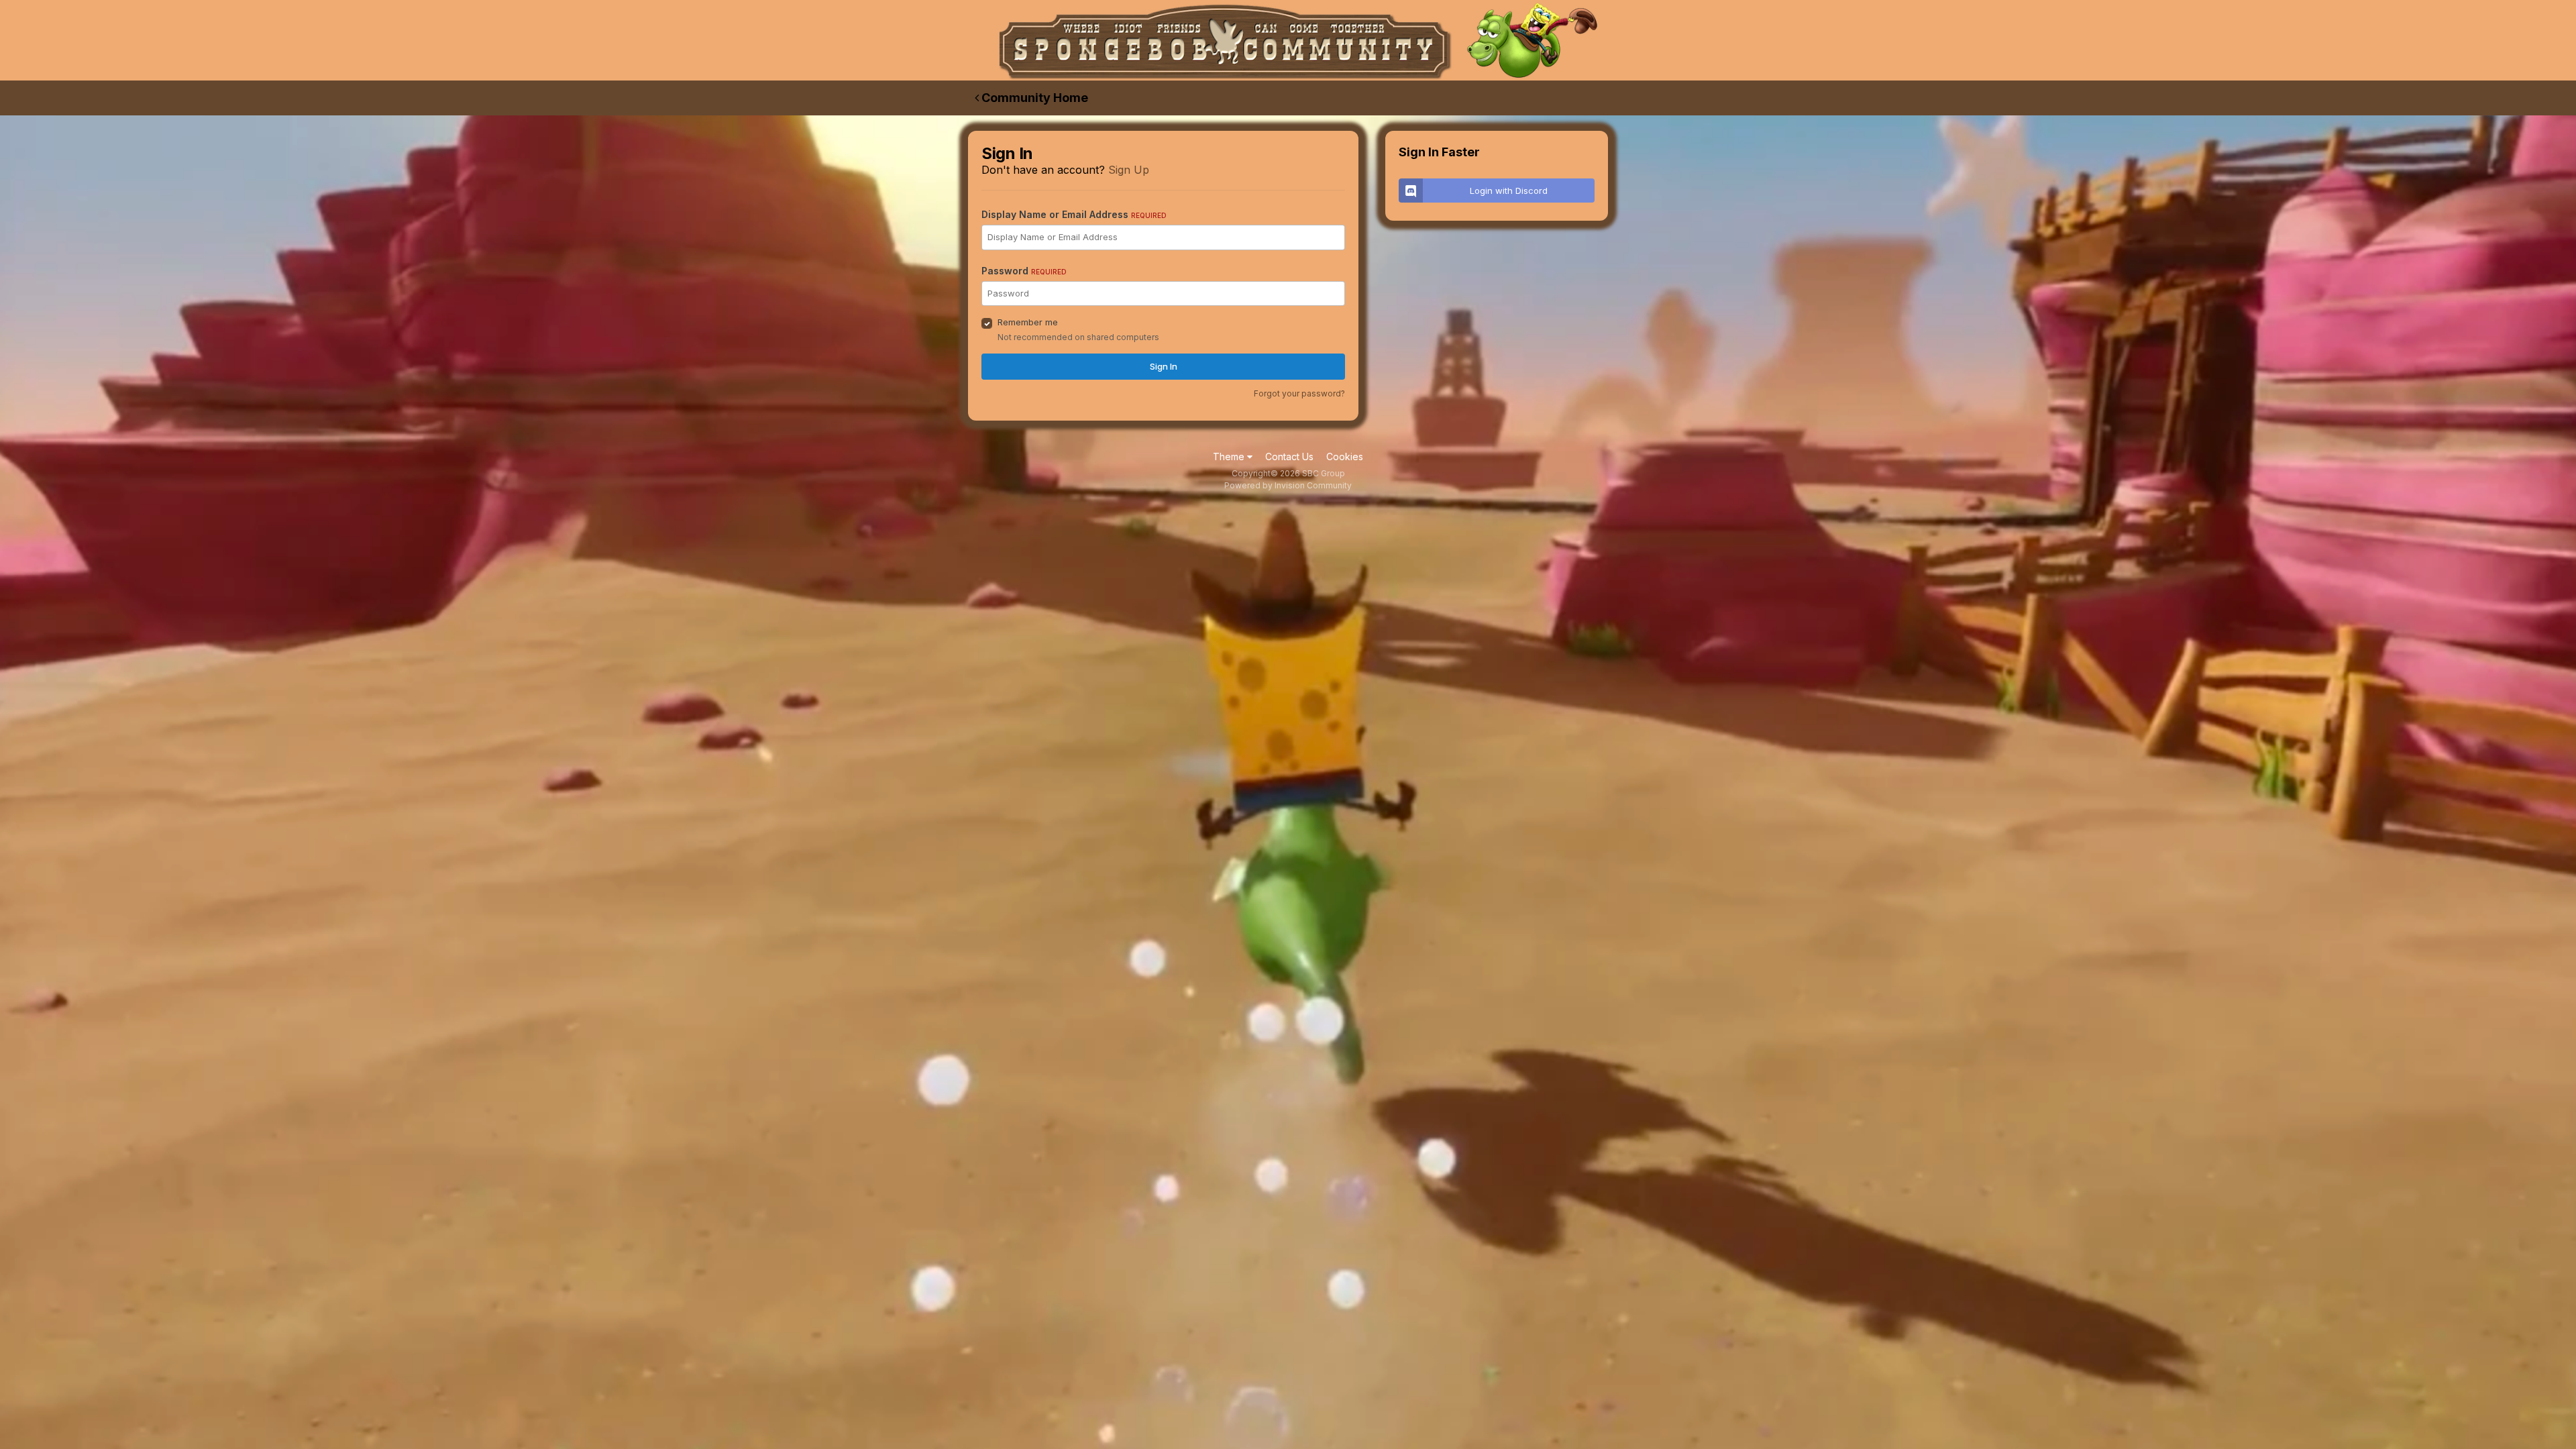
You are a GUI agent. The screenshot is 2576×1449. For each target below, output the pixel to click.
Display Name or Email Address (1074, 214)
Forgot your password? (1299, 393)
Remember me (1028, 322)
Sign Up (1129, 170)
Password (1024, 271)
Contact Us (1289, 457)
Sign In (1164, 366)
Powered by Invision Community (1288, 485)
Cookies (1345, 457)
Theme (1230, 457)
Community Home (1033, 98)
